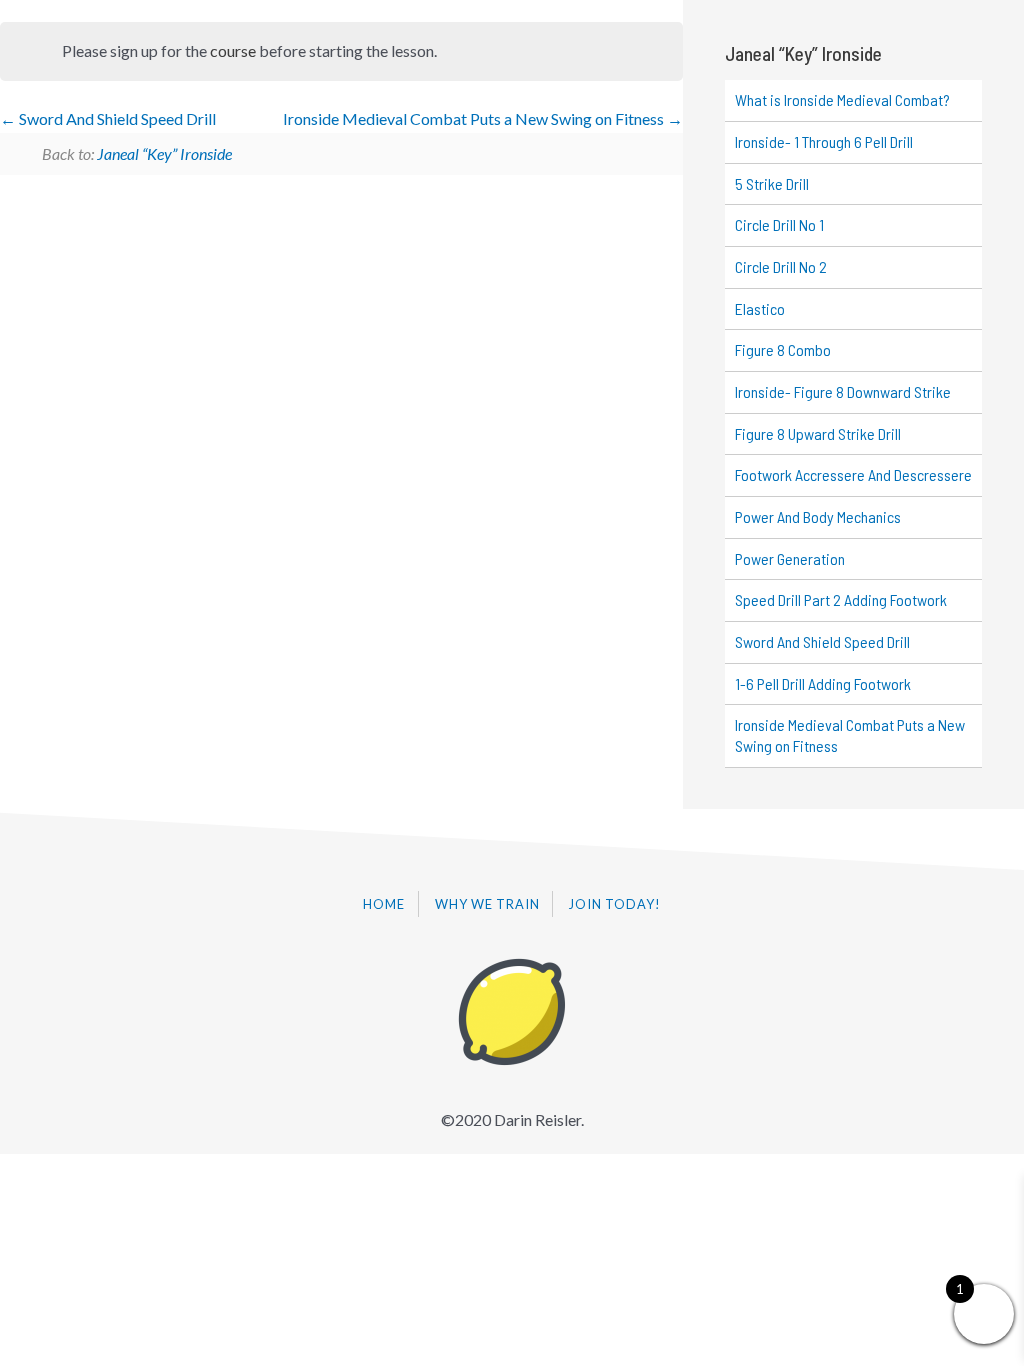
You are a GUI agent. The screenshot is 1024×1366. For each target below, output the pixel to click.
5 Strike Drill (772, 183)
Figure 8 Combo (783, 349)
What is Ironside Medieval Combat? (842, 99)
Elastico (760, 308)
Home (384, 904)
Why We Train (487, 904)
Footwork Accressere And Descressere (853, 474)
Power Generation (790, 558)
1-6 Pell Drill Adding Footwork (823, 683)
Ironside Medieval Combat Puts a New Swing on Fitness (475, 118)
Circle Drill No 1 (779, 224)
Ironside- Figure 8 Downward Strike (843, 391)
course (233, 50)
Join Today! (615, 904)
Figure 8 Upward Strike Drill (818, 433)
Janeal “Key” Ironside (164, 153)
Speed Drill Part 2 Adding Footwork (841, 599)
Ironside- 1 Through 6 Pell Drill (824, 141)
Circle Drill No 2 (781, 266)
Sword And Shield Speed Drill (116, 118)
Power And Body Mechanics (818, 516)
